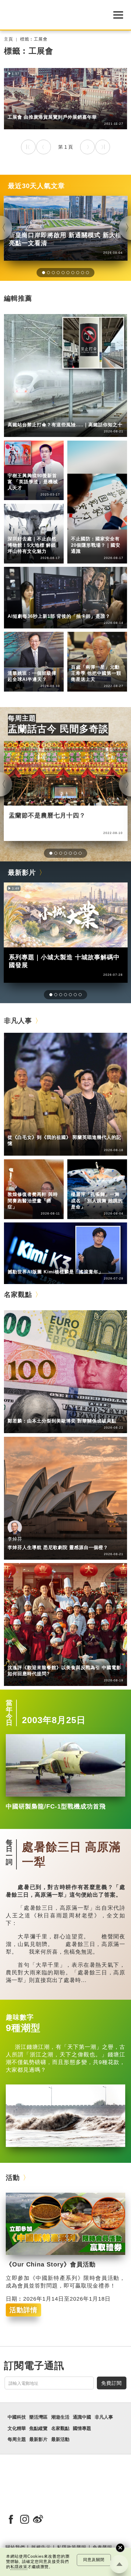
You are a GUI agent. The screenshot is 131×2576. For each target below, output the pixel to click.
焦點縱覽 (38, 2428)
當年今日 (9, 1713)
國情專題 (80, 530)
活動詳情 (23, 2310)
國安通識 (105, 530)
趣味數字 (20, 2017)
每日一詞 (9, 1852)
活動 (13, 2178)
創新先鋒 (42, 467)
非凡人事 (17, 467)
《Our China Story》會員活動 (51, 2264)
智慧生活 (42, 665)
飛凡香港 (42, 109)
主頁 (9, 39)
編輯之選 (42, 1413)
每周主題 (22, 718)
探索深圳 (42, 530)
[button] (44, 273)
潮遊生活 (60, 2417)
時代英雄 (105, 658)
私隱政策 (19, 2567)
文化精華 (17, 2428)
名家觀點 (18, 1295)
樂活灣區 (17, 109)
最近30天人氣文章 (36, 186)
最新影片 (22, 873)
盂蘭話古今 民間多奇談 (58, 729)
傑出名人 (42, 1263)
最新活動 (60, 2439)
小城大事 (42, 1129)
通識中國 (17, 608)
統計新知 (42, 608)
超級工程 (42, 416)
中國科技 (17, 416)
